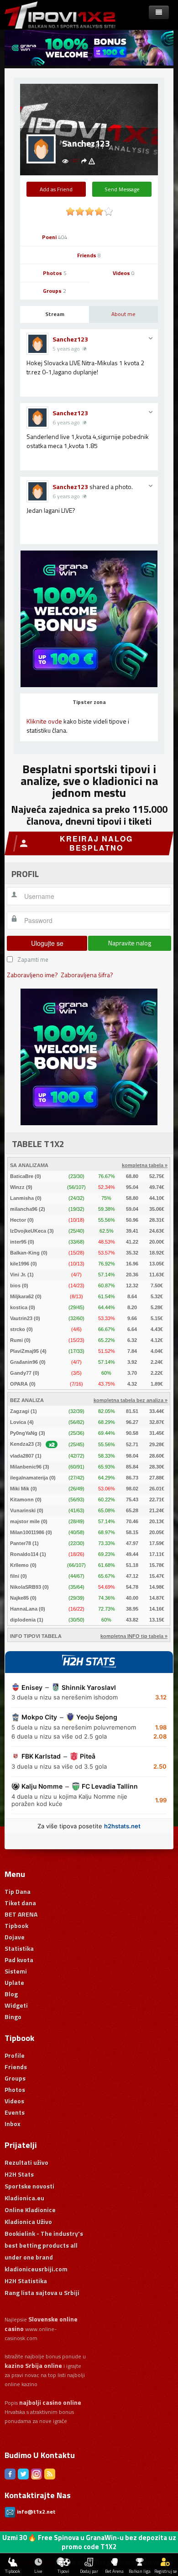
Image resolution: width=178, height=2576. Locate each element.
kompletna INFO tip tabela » (134, 1636)
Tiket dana (20, 1903)
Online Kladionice (30, 2210)
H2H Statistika (26, 2281)
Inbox (13, 2124)
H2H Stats (19, 2174)
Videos (124, 273)
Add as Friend (56, 189)
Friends (89, 255)
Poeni (55, 237)
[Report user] (92, 161)
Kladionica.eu (24, 2198)
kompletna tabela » (145, 1165)
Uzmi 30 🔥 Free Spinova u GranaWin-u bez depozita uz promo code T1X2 (89, 2542)
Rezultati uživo (26, 2162)
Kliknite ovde (44, 721)
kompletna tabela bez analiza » (131, 1400)
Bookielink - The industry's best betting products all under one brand (44, 2245)
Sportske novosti (29, 2186)
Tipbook (16, 1926)
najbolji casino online (50, 2402)
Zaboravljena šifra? (87, 975)
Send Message (122, 189)
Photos (55, 273)
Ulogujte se (47, 943)
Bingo (13, 2017)
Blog (11, 1994)
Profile (15, 2055)
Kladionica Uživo (28, 2221)
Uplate (14, 1982)
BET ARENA (21, 1914)
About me (123, 314)
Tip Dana (18, 1891)
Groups (55, 291)
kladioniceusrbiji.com (36, 2269)
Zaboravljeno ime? (32, 975)
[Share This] (84, 161)
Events (15, 2112)
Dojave (15, 1937)
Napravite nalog (130, 943)
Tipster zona (89, 702)
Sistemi (16, 1971)
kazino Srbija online (33, 2365)
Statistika (19, 1948)
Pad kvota (19, 1960)
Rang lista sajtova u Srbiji (42, 2293)
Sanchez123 (70, 339)
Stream (55, 314)
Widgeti (16, 2005)
